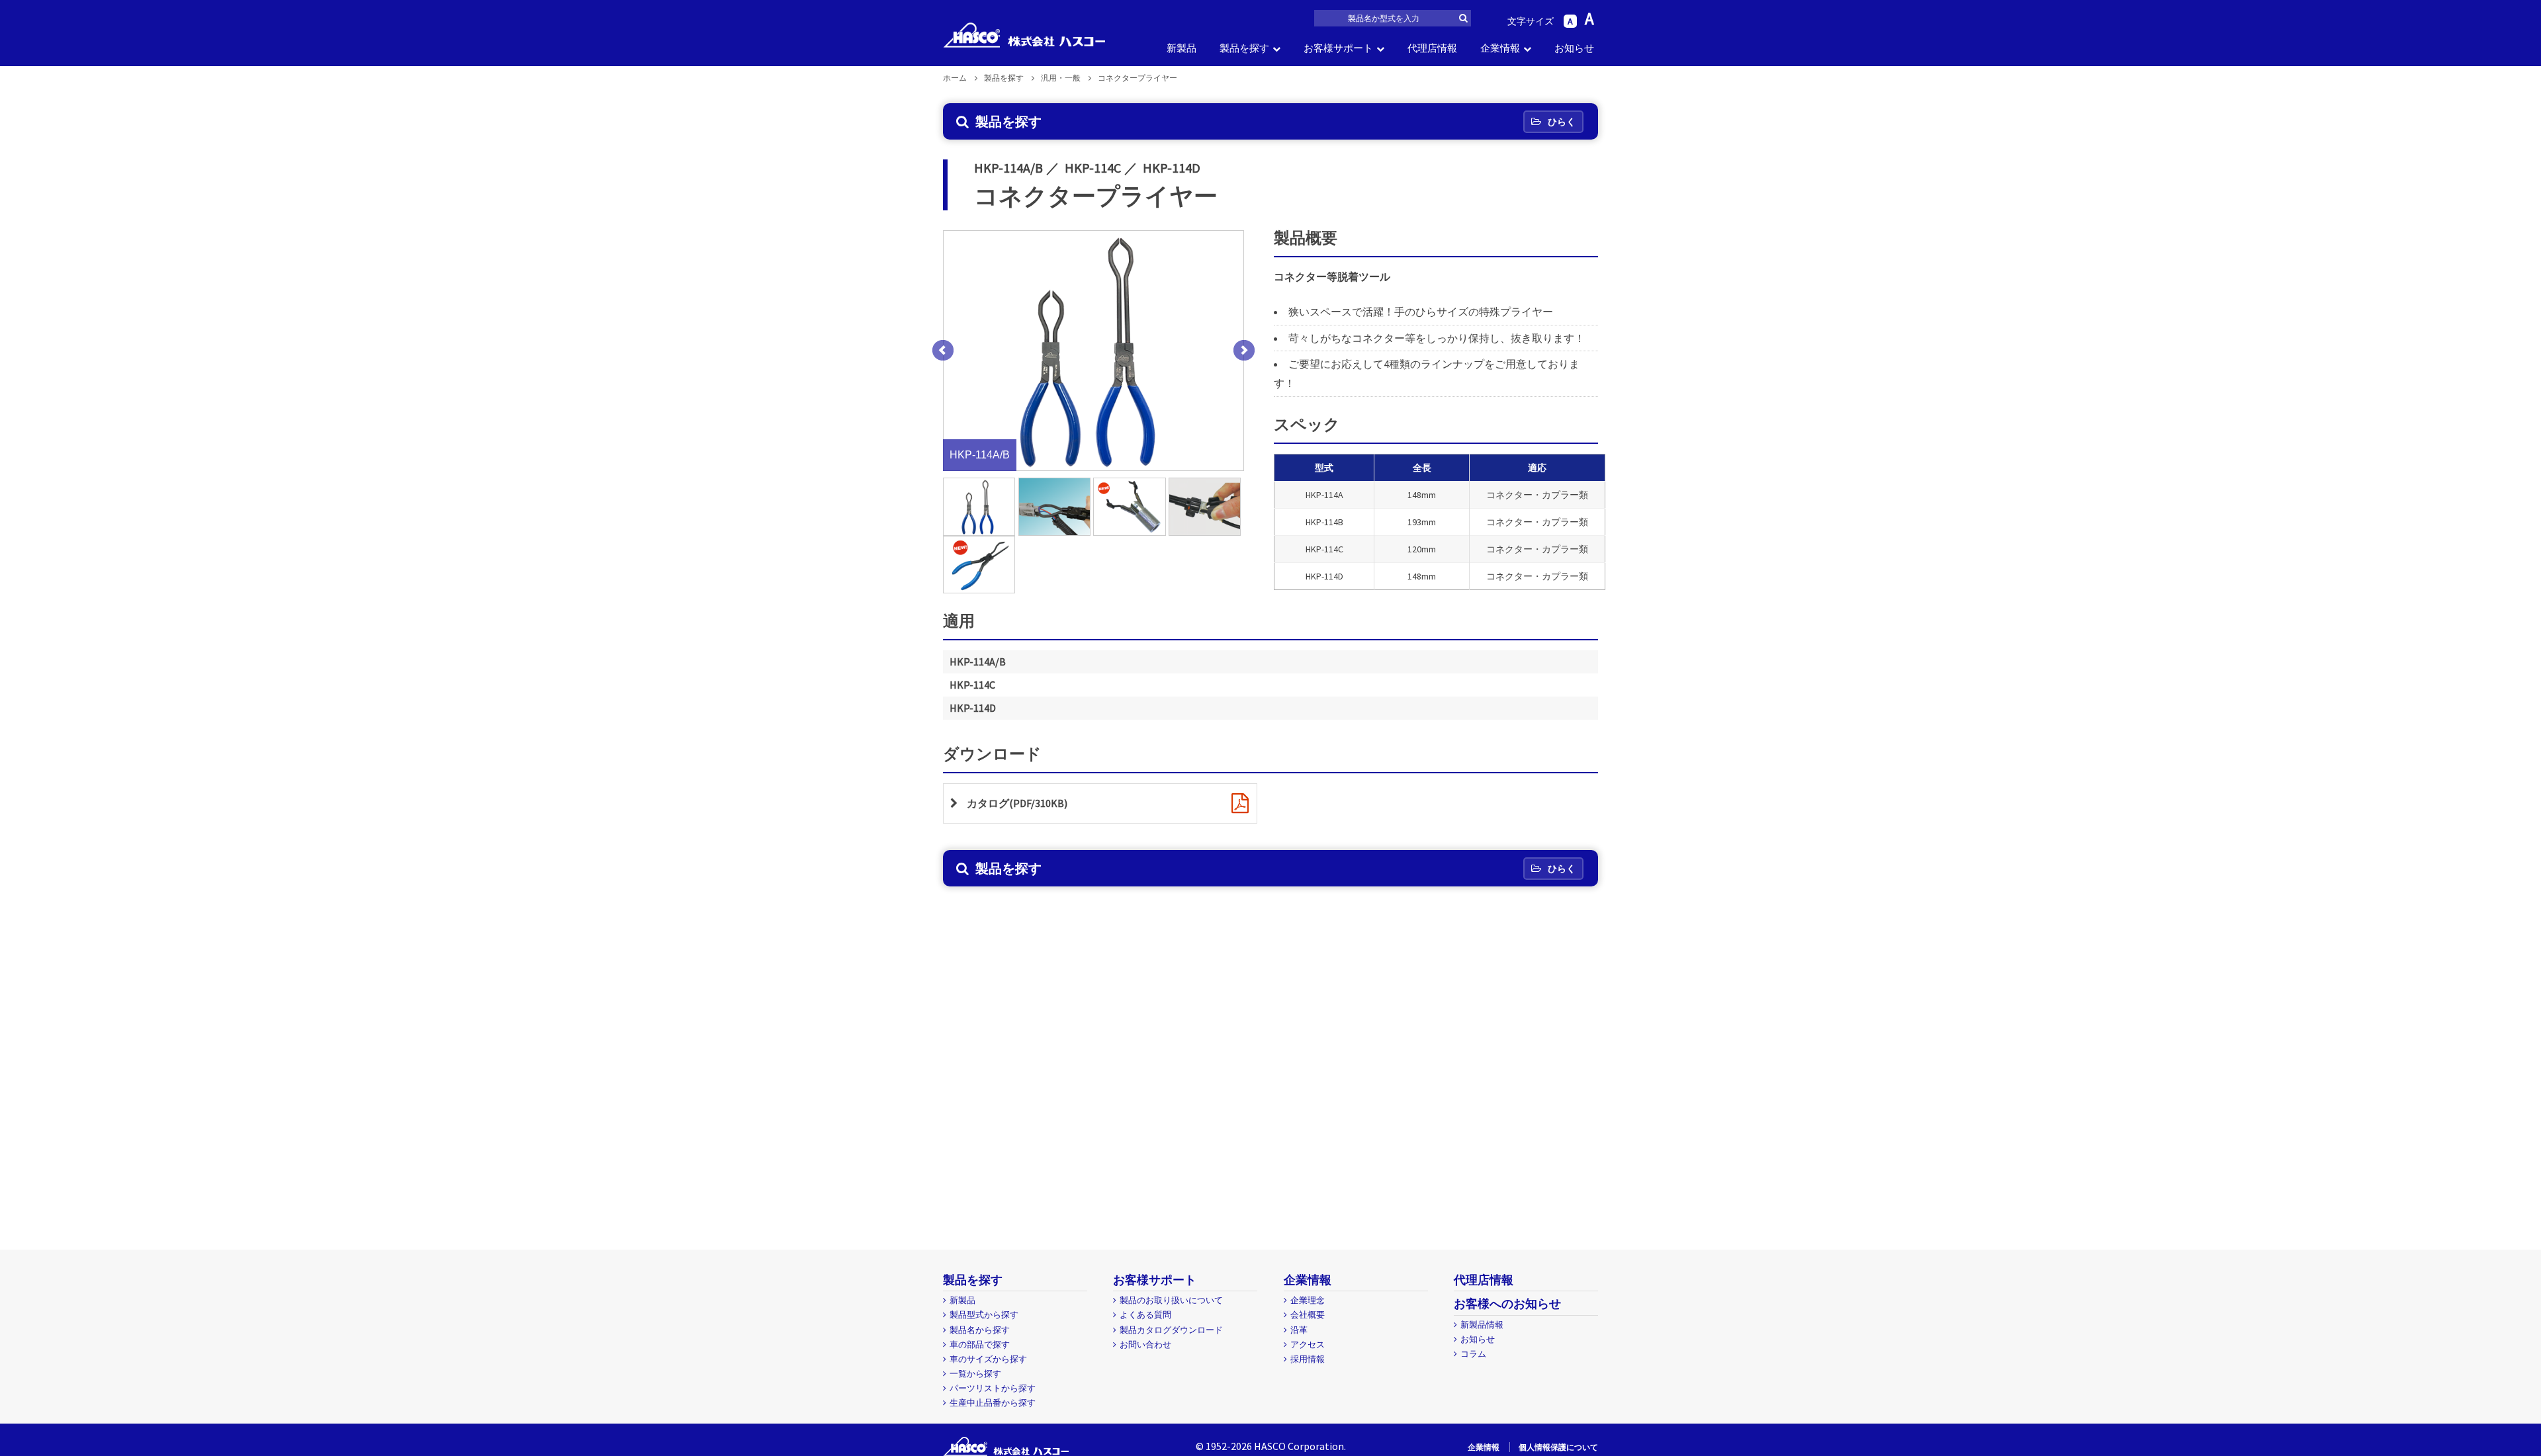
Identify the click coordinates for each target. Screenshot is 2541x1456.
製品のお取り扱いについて (1171, 1300)
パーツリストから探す (993, 1388)
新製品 (1181, 48)
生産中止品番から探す (993, 1403)
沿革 (1299, 1330)
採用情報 (1308, 1359)
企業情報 (1500, 48)
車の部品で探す (980, 1345)
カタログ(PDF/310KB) (1017, 803)
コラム (1473, 1354)
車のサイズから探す (988, 1359)
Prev (943, 351)
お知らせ (1574, 48)
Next (1244, 351)
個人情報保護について (1558, 1447)
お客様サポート (1338, 48)
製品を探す (1244, 48)
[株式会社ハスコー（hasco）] (1024, 35)
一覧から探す (975, 1374)
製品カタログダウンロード (1171, 1330)
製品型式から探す (984, 1315)
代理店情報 (1432, 48)
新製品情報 (1482, 1325)
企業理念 (1308, 1300)
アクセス (1308, 1345)
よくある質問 (1145, 1315)
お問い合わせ (1145, 1345)
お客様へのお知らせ (1507, 1304)
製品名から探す (980, 1330)
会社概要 (1308, 1315)
